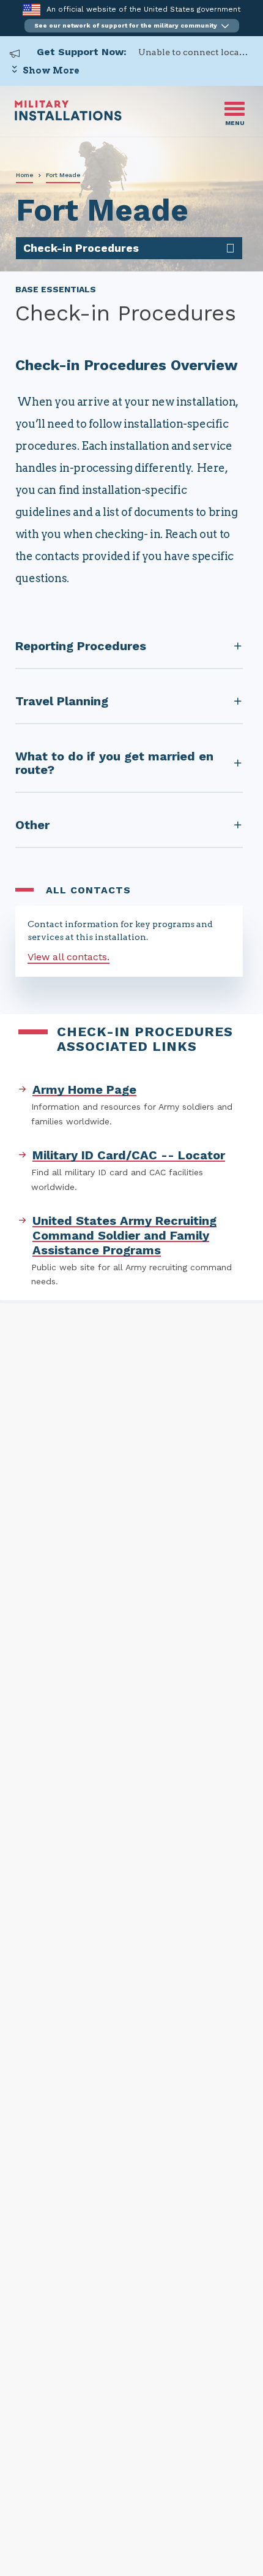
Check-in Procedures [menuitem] (81, 248)
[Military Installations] (68, 117)
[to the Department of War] (31, 9)
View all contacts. (69, 957)
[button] (132, 26)
